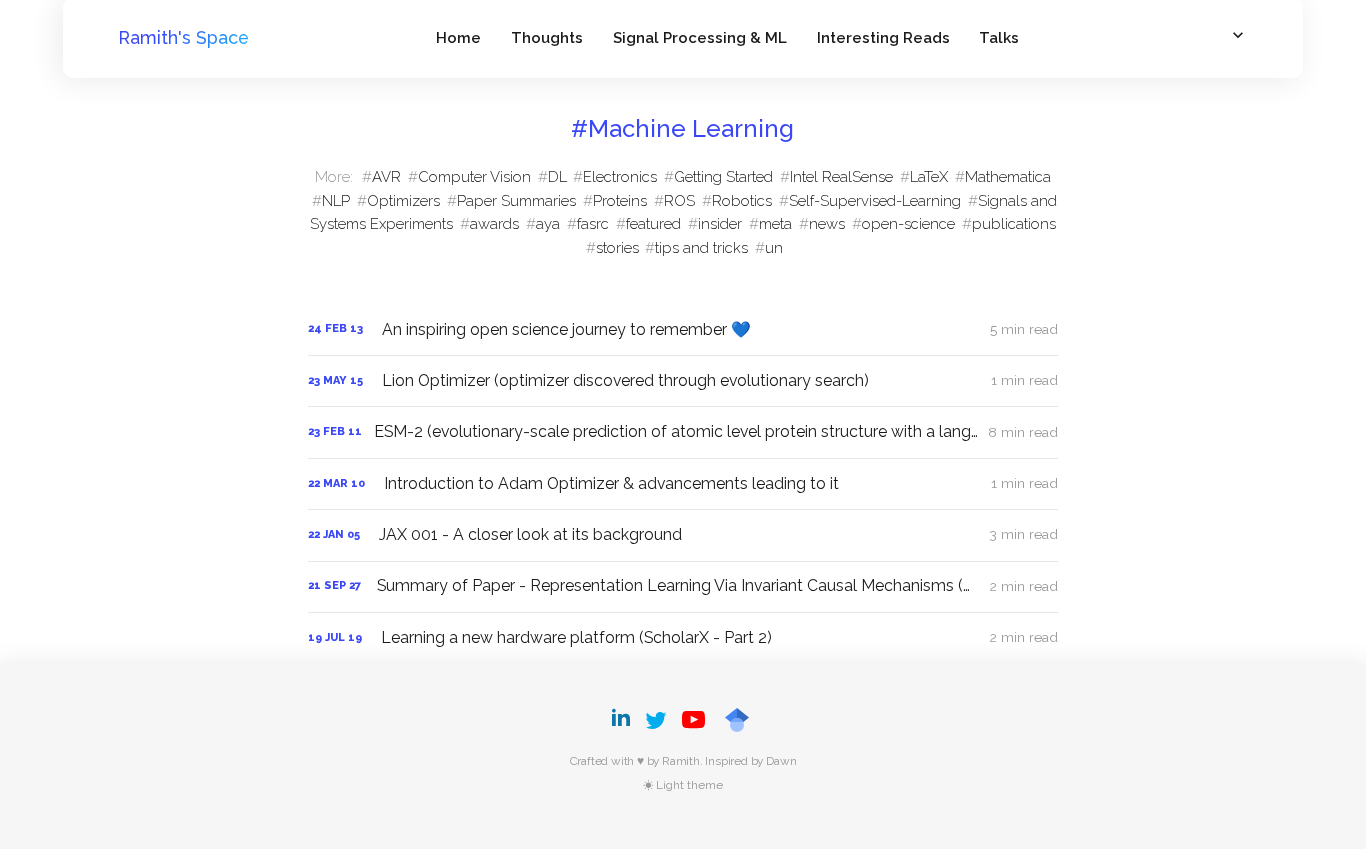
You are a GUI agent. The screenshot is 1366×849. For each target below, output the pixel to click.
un (774, 247)
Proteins (620, 200)
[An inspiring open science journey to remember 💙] (683, 330)
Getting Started (723, 176)
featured (653, 223)
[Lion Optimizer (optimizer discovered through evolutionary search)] (683, 381)
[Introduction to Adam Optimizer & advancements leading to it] (683, 484)
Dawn (781, 761)
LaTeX (929, 176)
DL (557, 176)
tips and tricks (701, 247)
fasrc (593, 223)
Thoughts (547, 37)
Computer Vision (474, 176)
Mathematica (1008, 176)
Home (458, 37)
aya (548, 223)
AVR (386, 176)
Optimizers (403, 200)
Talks (999, 37)
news (827, 223)
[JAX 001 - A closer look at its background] (683, 535)
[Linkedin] (624, 720)
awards (494, 223)
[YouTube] (694, 720)
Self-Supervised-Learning (875, 200)
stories (617, 247)
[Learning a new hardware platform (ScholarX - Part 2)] (683, 638)
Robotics (742, 200)
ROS (679, 200)
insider (720, 223)
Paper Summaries (516, 200)
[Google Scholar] (737, 720)
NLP (336, 200)
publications (1014, 223)
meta (775, 223)
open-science (908, 223)
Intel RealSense (841, 176)
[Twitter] (656, 720)
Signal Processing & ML (700, 37)
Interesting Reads (883, 37)
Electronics (620, 176)
